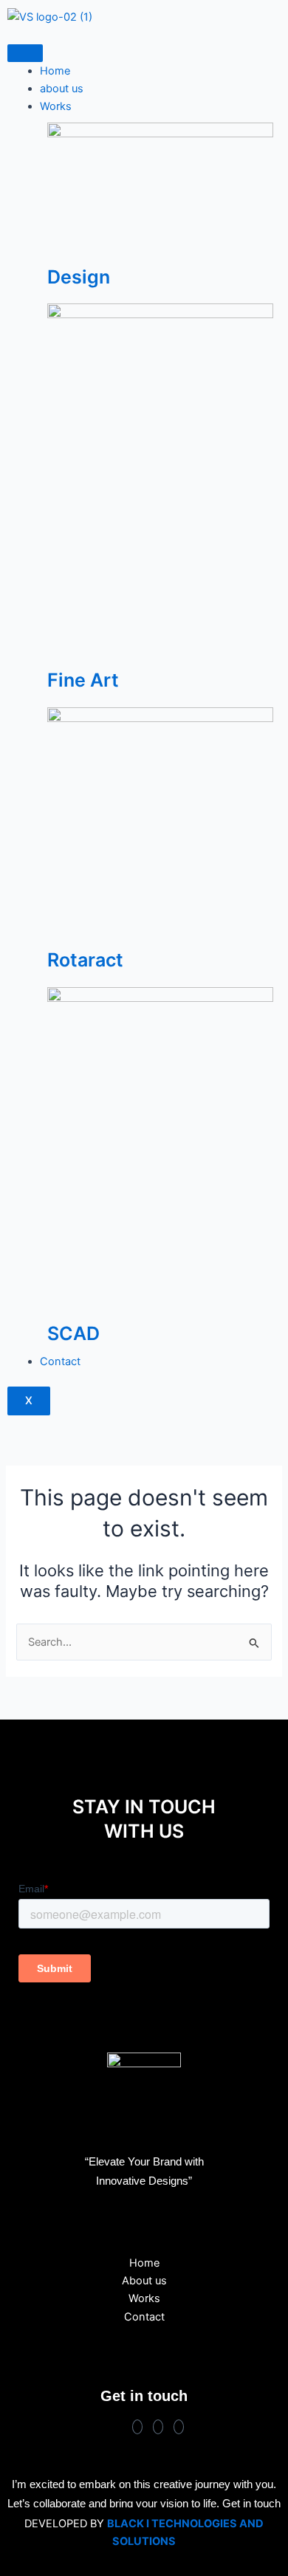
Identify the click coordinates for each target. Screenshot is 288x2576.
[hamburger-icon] (25, 53)
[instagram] (158, 2427)
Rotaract (85, 960)
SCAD (73, 1333)
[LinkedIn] (179, 2427)
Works (56, 106)
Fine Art (83, 680)
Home (55, 71)
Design (79, 277)
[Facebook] (137, 2427)
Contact (60, 1361)
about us (62, 89)
